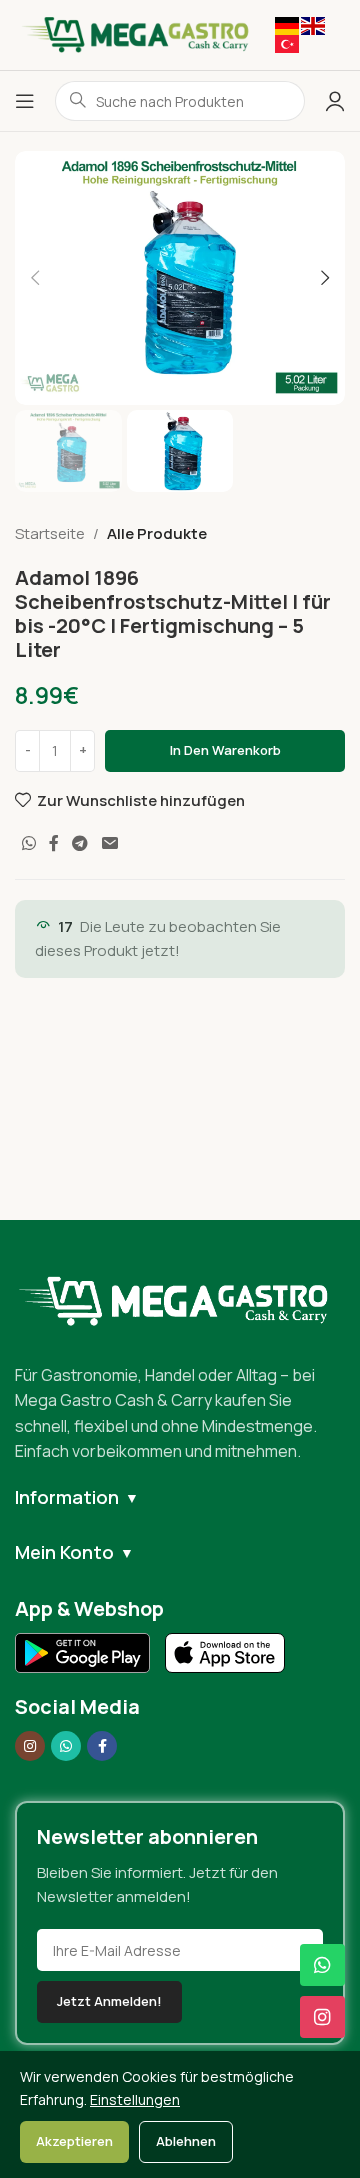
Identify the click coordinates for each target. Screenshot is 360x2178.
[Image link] (180, 1299)
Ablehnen (186, 2141)
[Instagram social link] (30, 1746)
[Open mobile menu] (25, 101)
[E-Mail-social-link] (109, 843)
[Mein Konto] (335, 101)
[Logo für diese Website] (135, 33)
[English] (313, 24)
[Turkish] (287, 42)
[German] (287, 24)
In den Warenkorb (225, 750)
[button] (35, 278)
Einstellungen (135, 2099)
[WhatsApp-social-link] (28, 843)
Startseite (50, 533)
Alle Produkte (157, 533)
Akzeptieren (74, 2141)
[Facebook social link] (53, 843)
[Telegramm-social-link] (80, 843)
